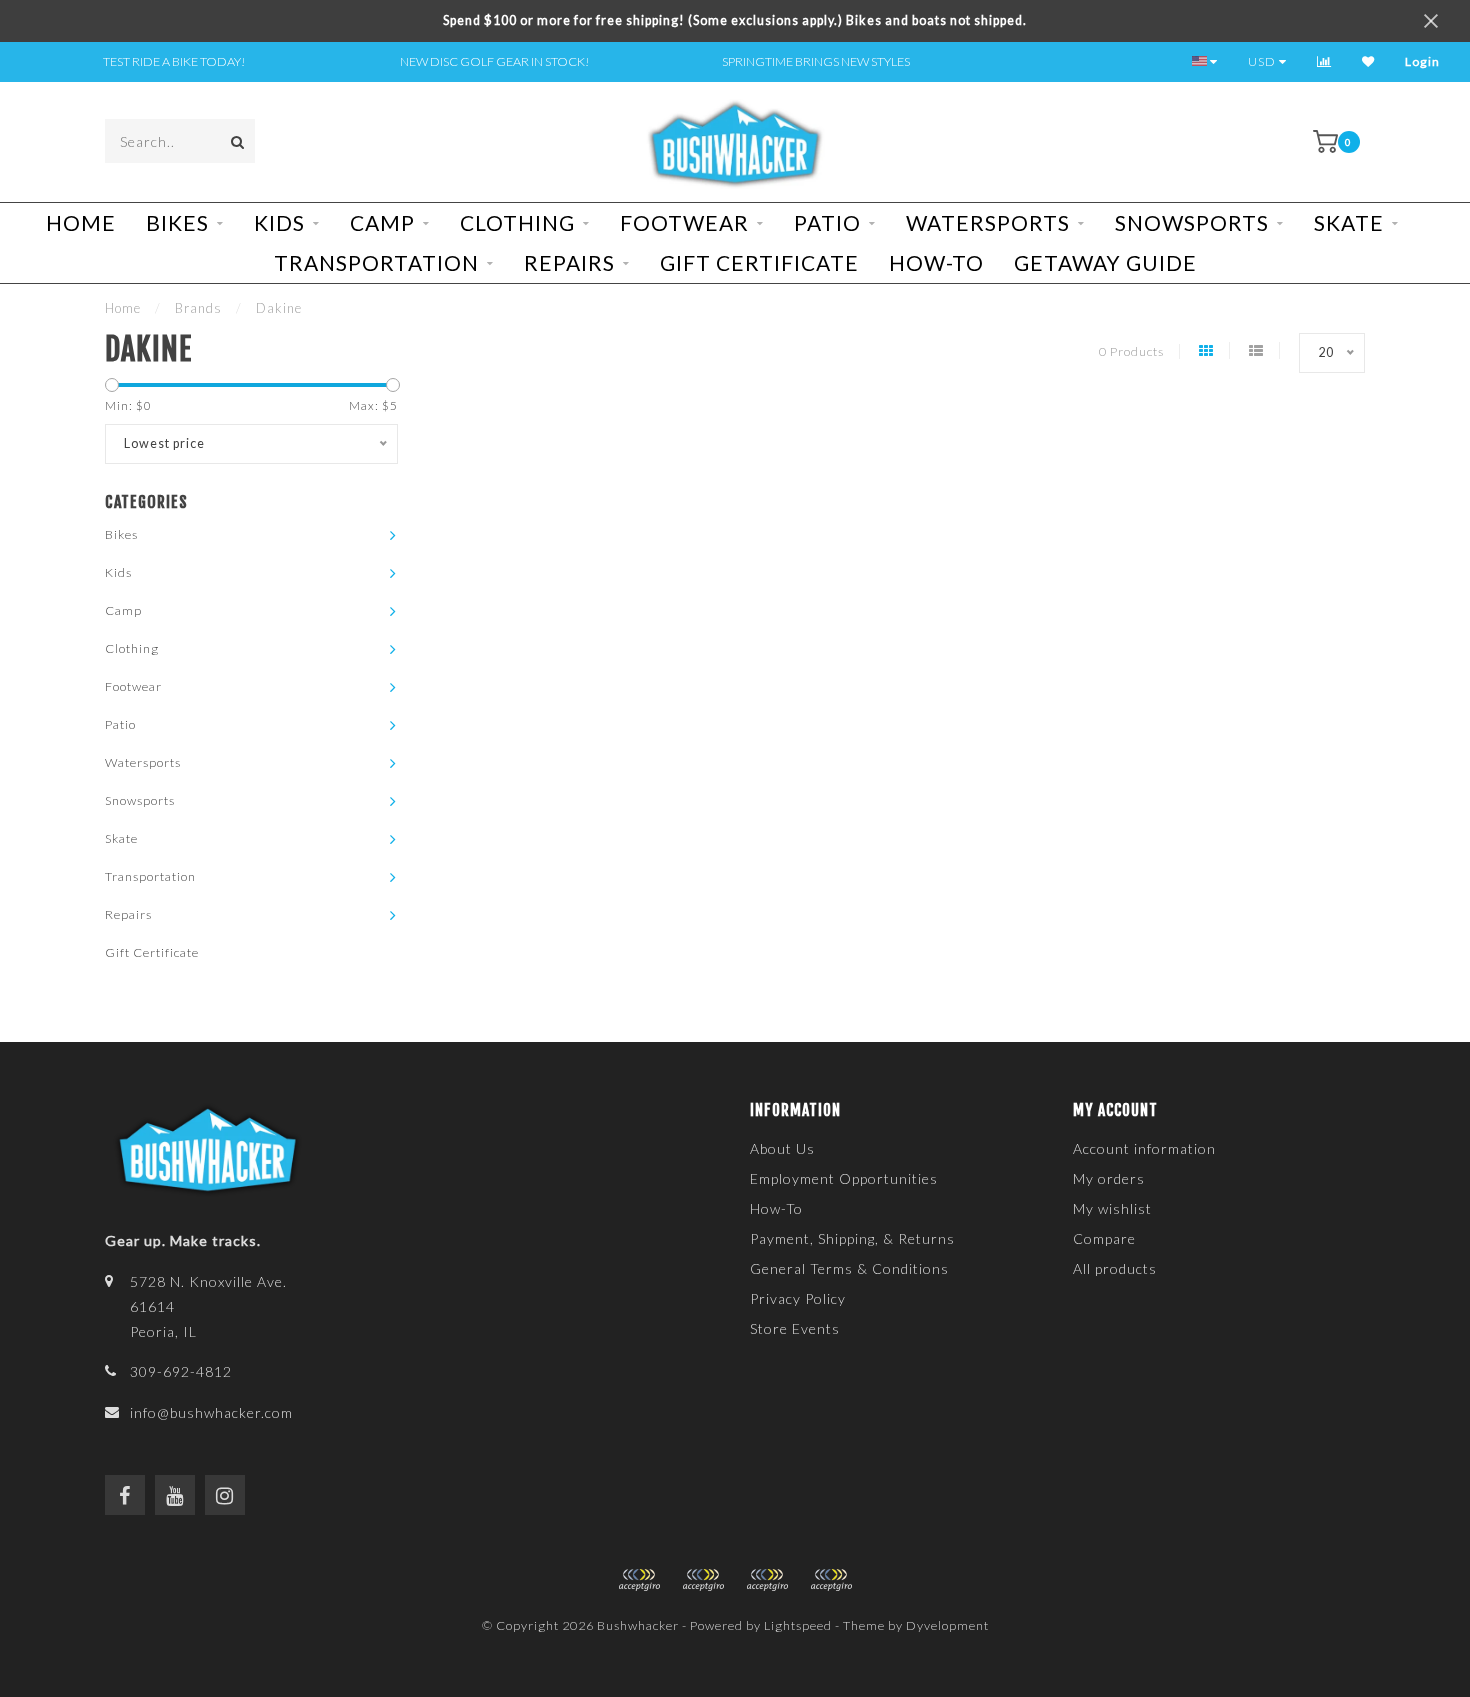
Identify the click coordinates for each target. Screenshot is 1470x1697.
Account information (1144, 1148)
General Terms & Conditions (849, 1268)
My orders (1109, 1178)
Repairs (569, 262)
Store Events (795, 1328)
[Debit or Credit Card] (639, 1580)
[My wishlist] (1368, 61)
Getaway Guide (1105, 262)
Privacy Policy (798, 1298)
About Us (782, 1148)
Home (81, 222)
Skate (1349, 222)
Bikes (177, 222)
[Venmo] (831, 1580)
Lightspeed (798, 1625)
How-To (936, 262)
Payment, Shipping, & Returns (852, 1238)
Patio (827, 222)
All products (1115, 1268)
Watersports (988, 222)
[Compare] (1324, 61)
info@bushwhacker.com (211, 1412)
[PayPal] (703, 1580)
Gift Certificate (759, 262)
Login (1422, 61)
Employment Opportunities (844, 1178)
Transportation (376, 262)
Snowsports (1192, 222)
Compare (1104, 1238)
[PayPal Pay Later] (767, 1580)
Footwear (684, 222)
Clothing (517, 222)
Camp (382, 222)
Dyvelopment (947, 1625)
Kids (279, 222)
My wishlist (1112, 1208)
